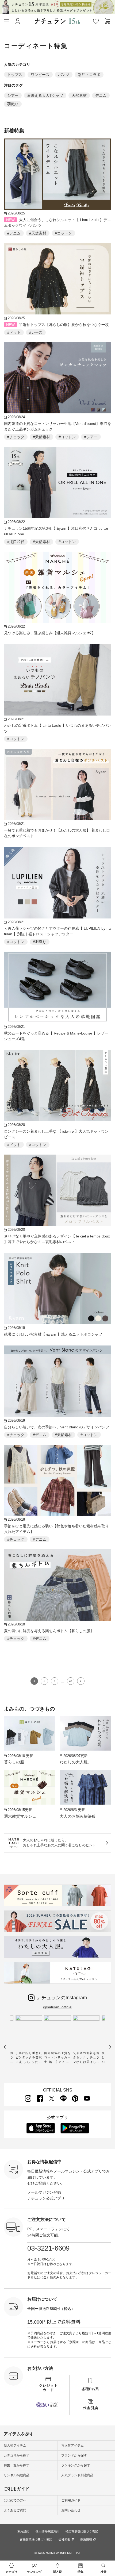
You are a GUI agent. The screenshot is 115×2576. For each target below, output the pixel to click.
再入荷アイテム (72, 2446)
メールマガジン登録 (44, 2192)
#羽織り (40, 942)
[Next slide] (110, 2047)
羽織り (13, 104)
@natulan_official (58, 2007)
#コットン (63, 233)
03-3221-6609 (48, 2248)
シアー (13, 95)
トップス (15, 75)
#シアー (91, 437)
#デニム (14, 233)
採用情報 (86, 2540)
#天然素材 (38, 233)
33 (71, 1681)
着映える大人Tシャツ (45, 95)
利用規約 (23, 2531)
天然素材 (79, 95)
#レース (36, 332)
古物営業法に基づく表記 (36, 2539)
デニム (101, 95)
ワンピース (40, 75)
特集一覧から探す (17, 2465)
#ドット (14, 332)
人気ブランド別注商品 (77, 2475)
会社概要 (64, 2540)
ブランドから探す (74, 2455)
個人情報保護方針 (47, 2531)
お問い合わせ (71, 2510)
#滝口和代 (16, 542)
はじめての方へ (15, 2500)
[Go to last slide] (5, 2047)
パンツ (64, 75)
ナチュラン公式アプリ (46, 2198)
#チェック (16, 437)
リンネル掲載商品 (17, 2475)
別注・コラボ (89, 75)
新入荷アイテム (15, 2446)
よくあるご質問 (15, 2510)
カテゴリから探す (17, 2455)
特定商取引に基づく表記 (82, 2531)
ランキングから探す (76, 2465)
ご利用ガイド (71, 2500)
